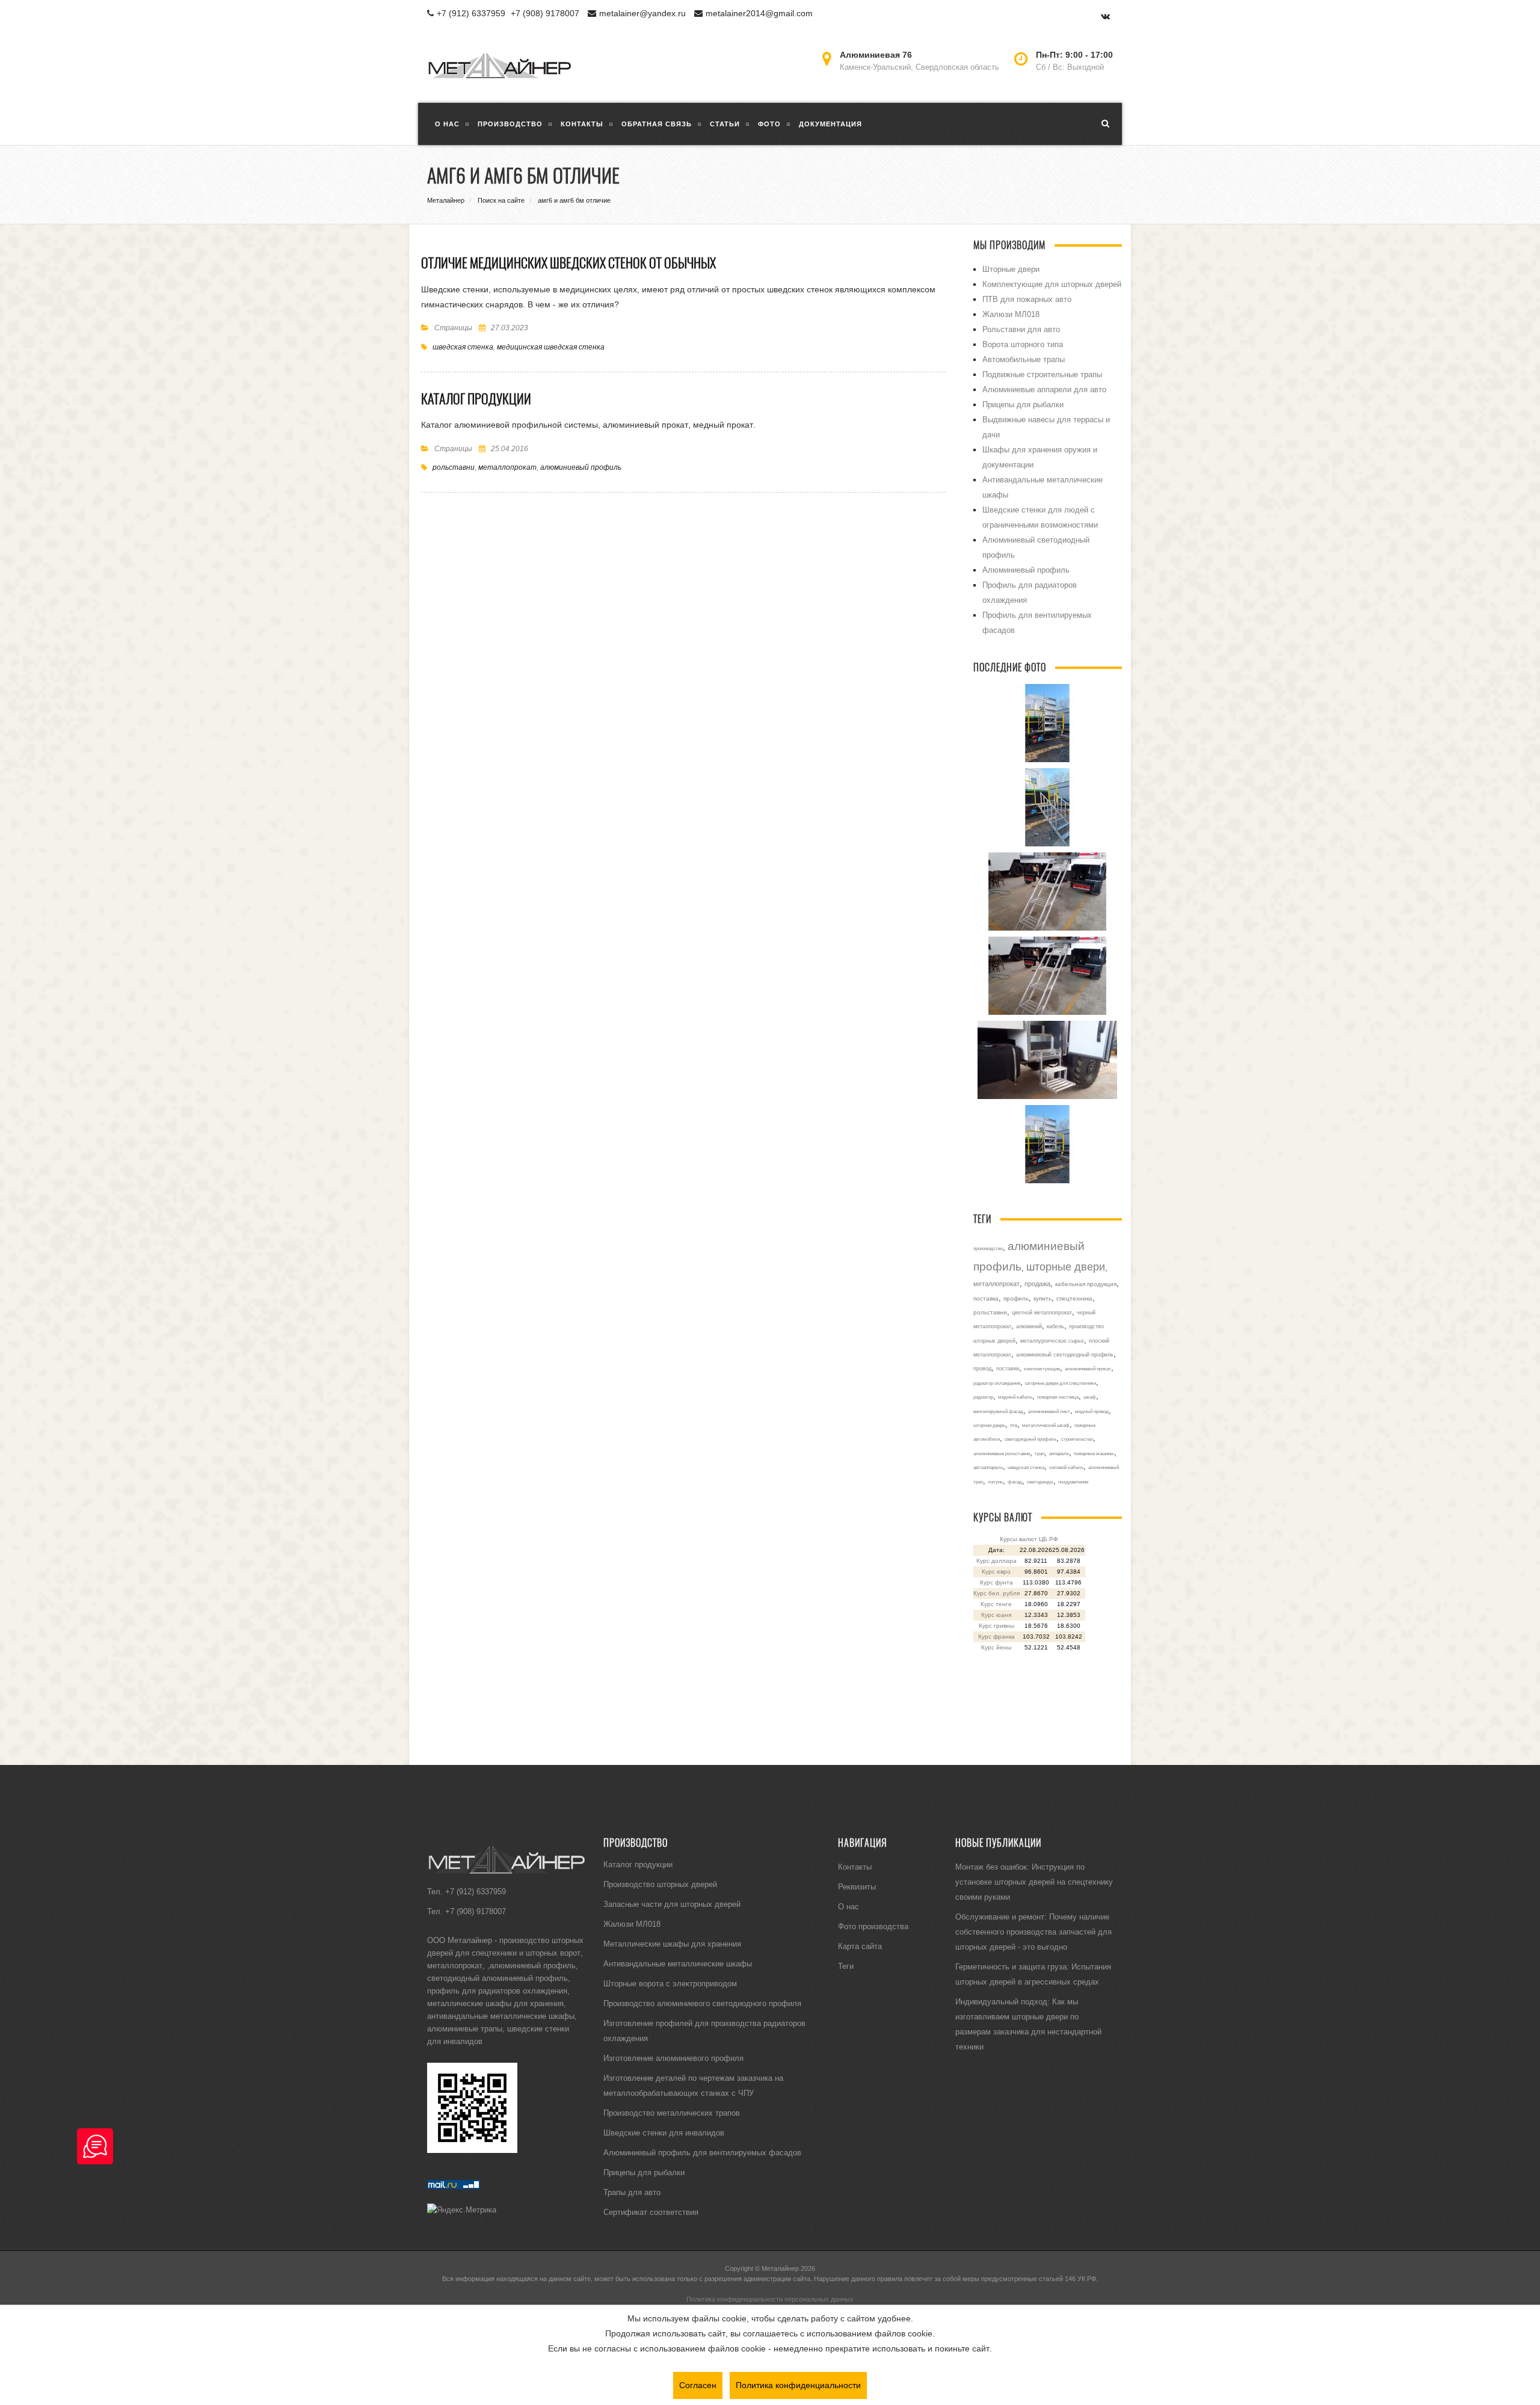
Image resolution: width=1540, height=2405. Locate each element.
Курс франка (996, 1637)
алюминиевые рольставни (1002, 1453)
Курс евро (996, 1572)
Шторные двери (1011, 269)
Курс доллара (996, 1561)
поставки (1008, 1369)
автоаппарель (988, 1467)
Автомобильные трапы (1024, 359)
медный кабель (1015, 1397)
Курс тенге (996, 1604)
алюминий (1029, 1326)
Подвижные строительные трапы (1042, 374)
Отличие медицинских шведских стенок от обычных (568, 263)
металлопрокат (507, 467)
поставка (986, 1298)
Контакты (855, 1867)
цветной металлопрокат (1042, 1313)
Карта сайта (860, 1946)
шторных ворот (553, 1953)
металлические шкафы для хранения (495, 2003)
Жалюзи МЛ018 (1011, 314)
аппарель (1059, 1453)
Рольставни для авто (1021, 329)
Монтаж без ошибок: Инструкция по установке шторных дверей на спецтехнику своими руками (1034, 1882)
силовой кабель (1066, 1467)
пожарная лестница (1058, 1397)
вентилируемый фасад (998, 1411)
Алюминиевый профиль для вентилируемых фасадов (702, 2152)
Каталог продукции (476, 399)
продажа (1037, 1284)
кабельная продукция (1086, 1284)
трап (1039, 1453)
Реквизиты (857, 1886)
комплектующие (1042, 1369)
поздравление (1073, 1482)
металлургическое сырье (1052, 1341)
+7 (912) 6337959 (471, 13)
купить (1043, 1298)
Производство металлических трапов (672, 2113)
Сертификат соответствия (651, 2212)
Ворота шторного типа (1023, 344)
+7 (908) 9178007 (545, 13)
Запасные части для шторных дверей (672, 1904)
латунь (995, 1482)
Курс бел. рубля (996, 1593)
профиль (1016, 1298)
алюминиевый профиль (581, 467)
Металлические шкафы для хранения (672, 1944)
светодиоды (1040, 1482)
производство (988, 1248)
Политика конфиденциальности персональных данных (770, 2299)
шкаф (1090, 1397)
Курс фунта (996, 1582)
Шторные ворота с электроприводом (670, 1983)
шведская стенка (463, 347)
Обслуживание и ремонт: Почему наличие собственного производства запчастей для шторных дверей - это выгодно (1033, 1932)
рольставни (454, 467)
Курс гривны (996, 1626)
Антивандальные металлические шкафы (678, 1963)
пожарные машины (1094, 1453)
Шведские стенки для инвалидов (664, 2132)
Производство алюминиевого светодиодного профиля (702, 2003)
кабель (1055, 1326)
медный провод (1092, 1411)
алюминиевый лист (1049, 1411)
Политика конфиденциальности (798, 2385)
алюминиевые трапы (465, 2028)
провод (982, 1369)
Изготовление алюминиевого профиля (673, 2058)
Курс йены (996, 1647)
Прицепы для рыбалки (1023, 404)
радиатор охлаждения (997, 1383)
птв (1014, 1425)
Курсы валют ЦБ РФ (1029, 1539)
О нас (849, 1906)
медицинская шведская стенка (551, 347)
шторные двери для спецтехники (1061, 1383)
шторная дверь (989, 1425)
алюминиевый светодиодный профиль (1065, 1355)
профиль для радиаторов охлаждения (497, 1991)
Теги (846, 1966)
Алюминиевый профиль (1026, 570)
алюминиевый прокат (1088, 1369)
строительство (1077, 1439)
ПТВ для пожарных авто (1027, 299)
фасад (1015, 1482)
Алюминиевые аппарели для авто (1044, 389)
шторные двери (1066, 1267)
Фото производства (873, 1926)
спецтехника (1074, 1298)
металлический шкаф (1046, 1425)
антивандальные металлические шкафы (501, 2016)
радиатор (983, 1397)
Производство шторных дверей (660, 1884)
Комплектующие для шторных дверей (1052, 284)
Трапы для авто (632, 2192)
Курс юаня (996, 1615)
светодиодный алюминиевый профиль (497, 1978)
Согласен (698, 2385)
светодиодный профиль (1030, 1439)
